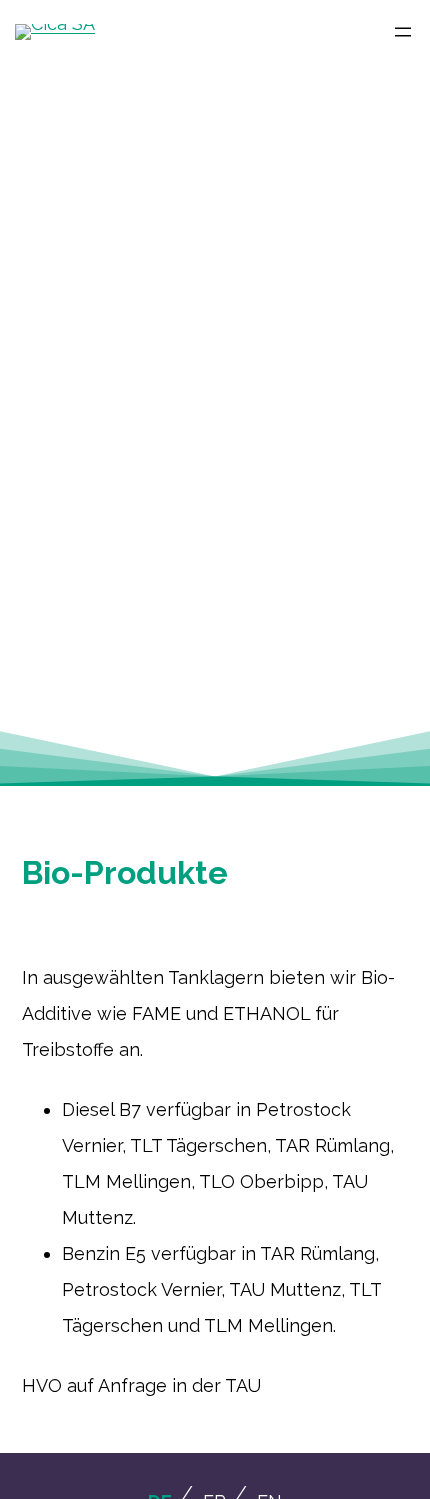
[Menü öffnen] (395, 32)
